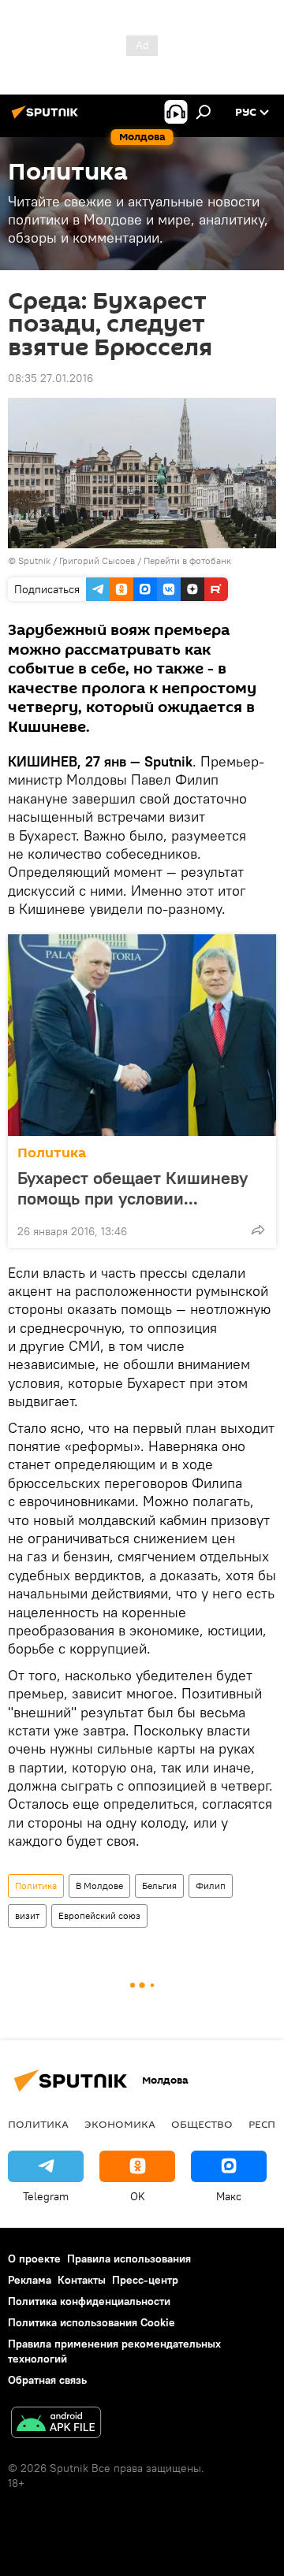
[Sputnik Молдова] (47, 118)
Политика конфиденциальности (89, 2301)
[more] (258, 1230)
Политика (52, 1153)
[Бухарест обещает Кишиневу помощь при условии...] (142, 1035)
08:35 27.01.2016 (50, 378)
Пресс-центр (145, 2280)
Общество (202, 2124)
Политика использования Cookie (92, 2322)
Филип (211, 1886)
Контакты (82, 2280)
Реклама (30, 2280)
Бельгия (159, 1886)
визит (27, 1915)
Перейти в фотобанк (187, 560)
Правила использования (129, 2259)
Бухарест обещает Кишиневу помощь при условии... (133, 1188)
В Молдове (99, 1886)
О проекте (34, 2259)
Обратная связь (47, 2380)
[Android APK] (56, 2424)
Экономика (120, 2124)
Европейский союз (99, 1915)
